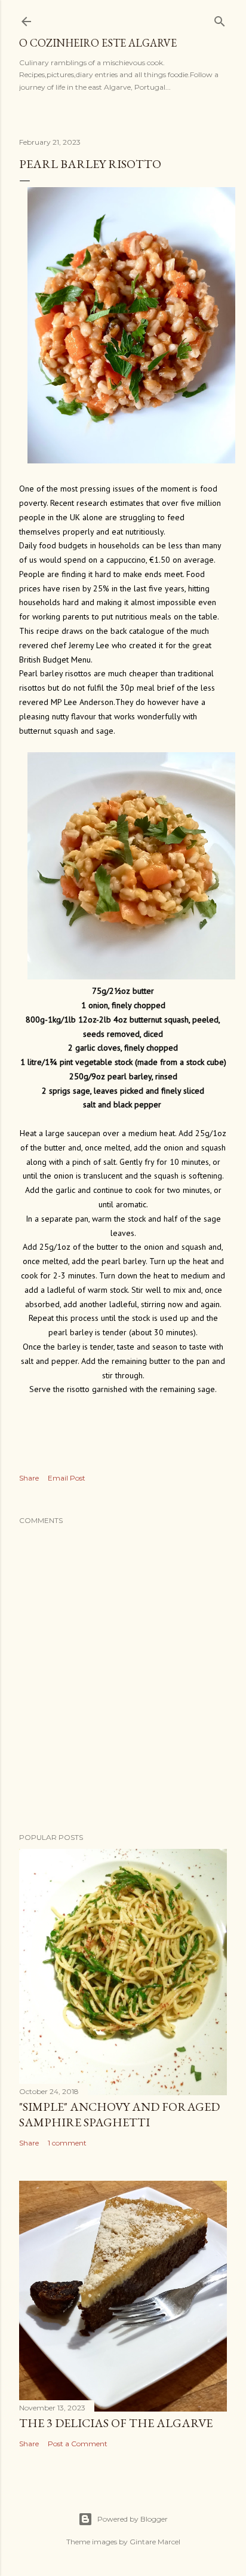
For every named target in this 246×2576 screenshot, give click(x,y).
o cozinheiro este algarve (98, 43)
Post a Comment (78, 2444)
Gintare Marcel (155, 2542)
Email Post (67, 1478)
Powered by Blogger (133, 2519)
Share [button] (29, 1478)
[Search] (220, 19)
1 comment (67, 2143)
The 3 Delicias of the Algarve (116, 2423)
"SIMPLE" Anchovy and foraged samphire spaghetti (119, 2114)
